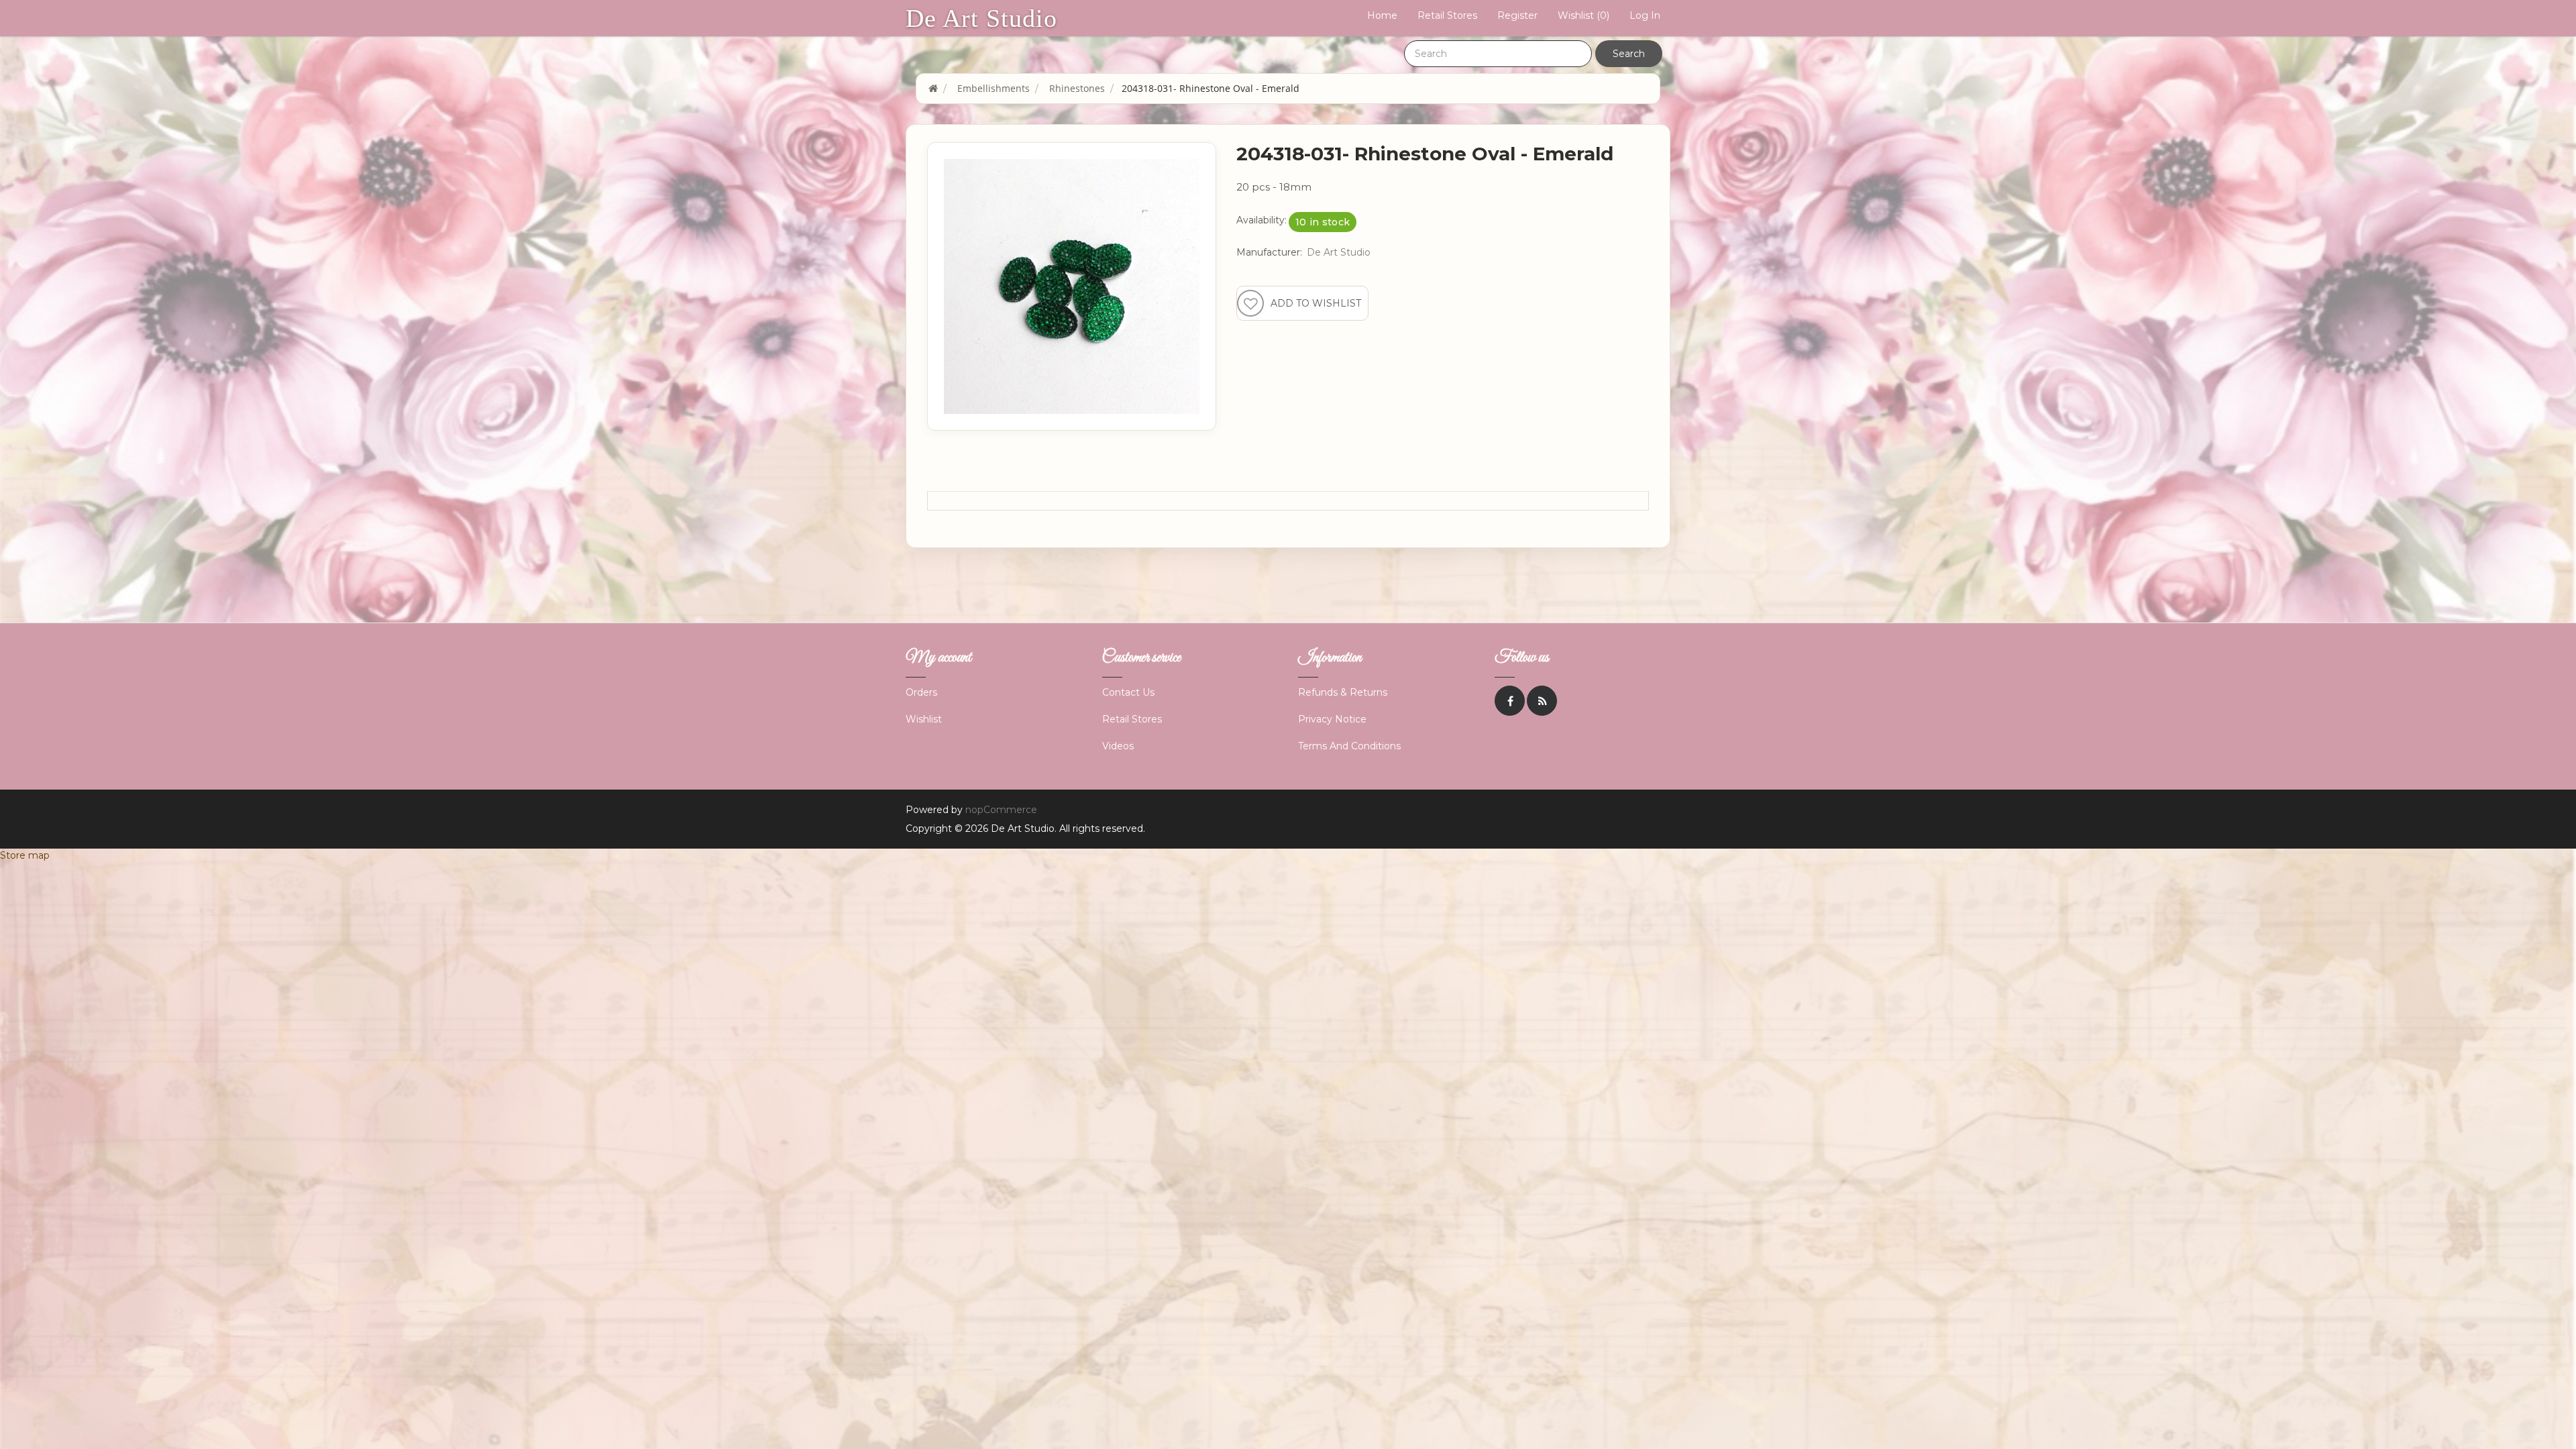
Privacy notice (1332, 719)
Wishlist (924, 719)
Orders (921, 692)
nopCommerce (1001, 810)
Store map (25, 855)
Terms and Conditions (1349, 746)
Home (1382, 15)
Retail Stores (1447, 15)
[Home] (933, 88)
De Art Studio (981, 18)
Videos (1118, 746)
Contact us (1128, 692)
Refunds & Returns (1343, 692)
